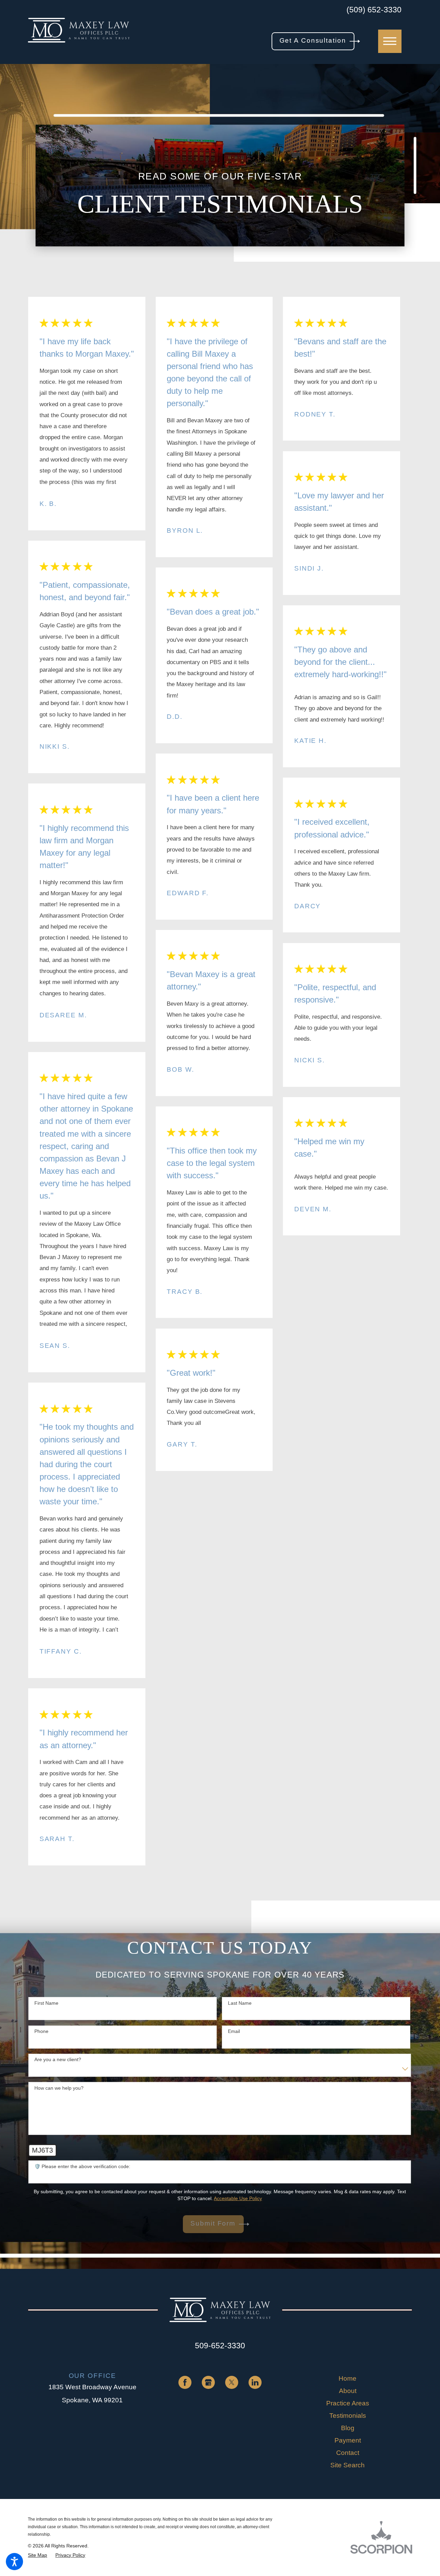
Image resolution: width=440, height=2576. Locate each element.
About (348, 2391)
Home (348, 2378)
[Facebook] (185, 2382)
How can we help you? (59, 2088)
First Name (46, 2003)
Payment (348, 2440)
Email (234, 2031)
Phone (41, 2031)
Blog (348, 2428)
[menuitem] (348, 2379)
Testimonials (348, 2416)
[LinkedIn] (255, 2382)
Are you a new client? (58, 2059)
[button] (14, 2562)
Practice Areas (348, 2403)
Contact (348, 2453)
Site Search (348, 2465)
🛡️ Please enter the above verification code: (82, 2166)
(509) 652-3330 (374, 10)
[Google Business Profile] (208, 2382)
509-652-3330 (220, 2346)
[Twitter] (232, 2382)
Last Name (240, 2003)
